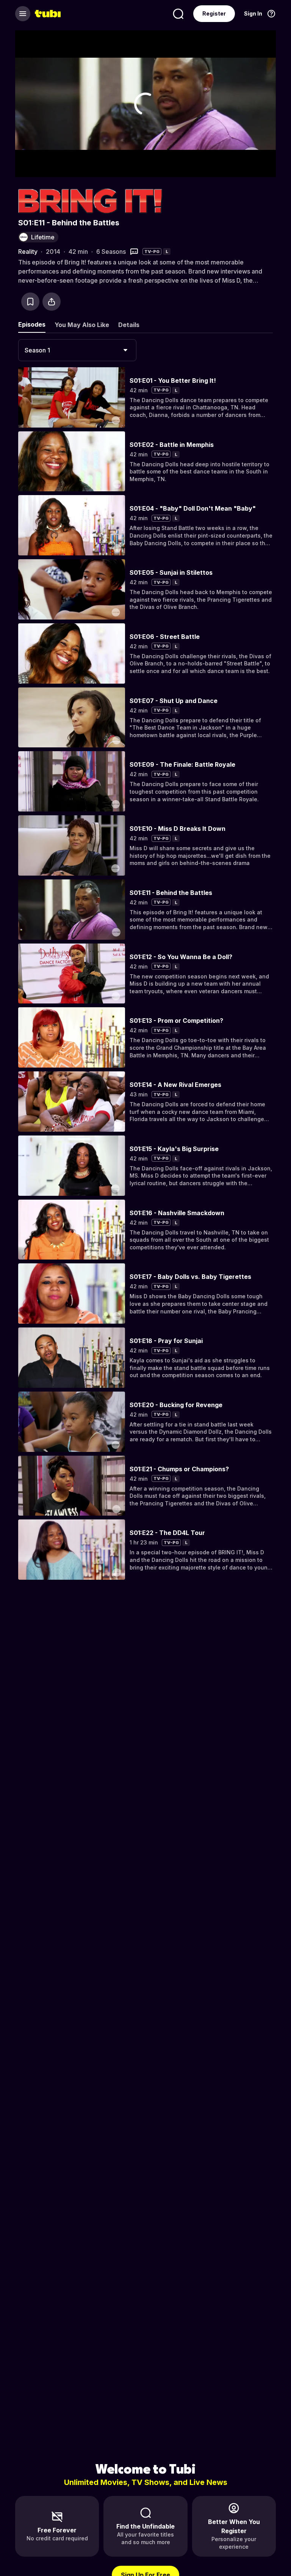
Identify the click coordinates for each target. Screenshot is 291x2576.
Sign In (253, 13)
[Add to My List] (30, 302)
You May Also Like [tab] (82, 325)
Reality (28, 252)
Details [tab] (129, 325)
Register (214, 13)
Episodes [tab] (32, 324)
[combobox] (77, 350)
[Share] (52, 302)
